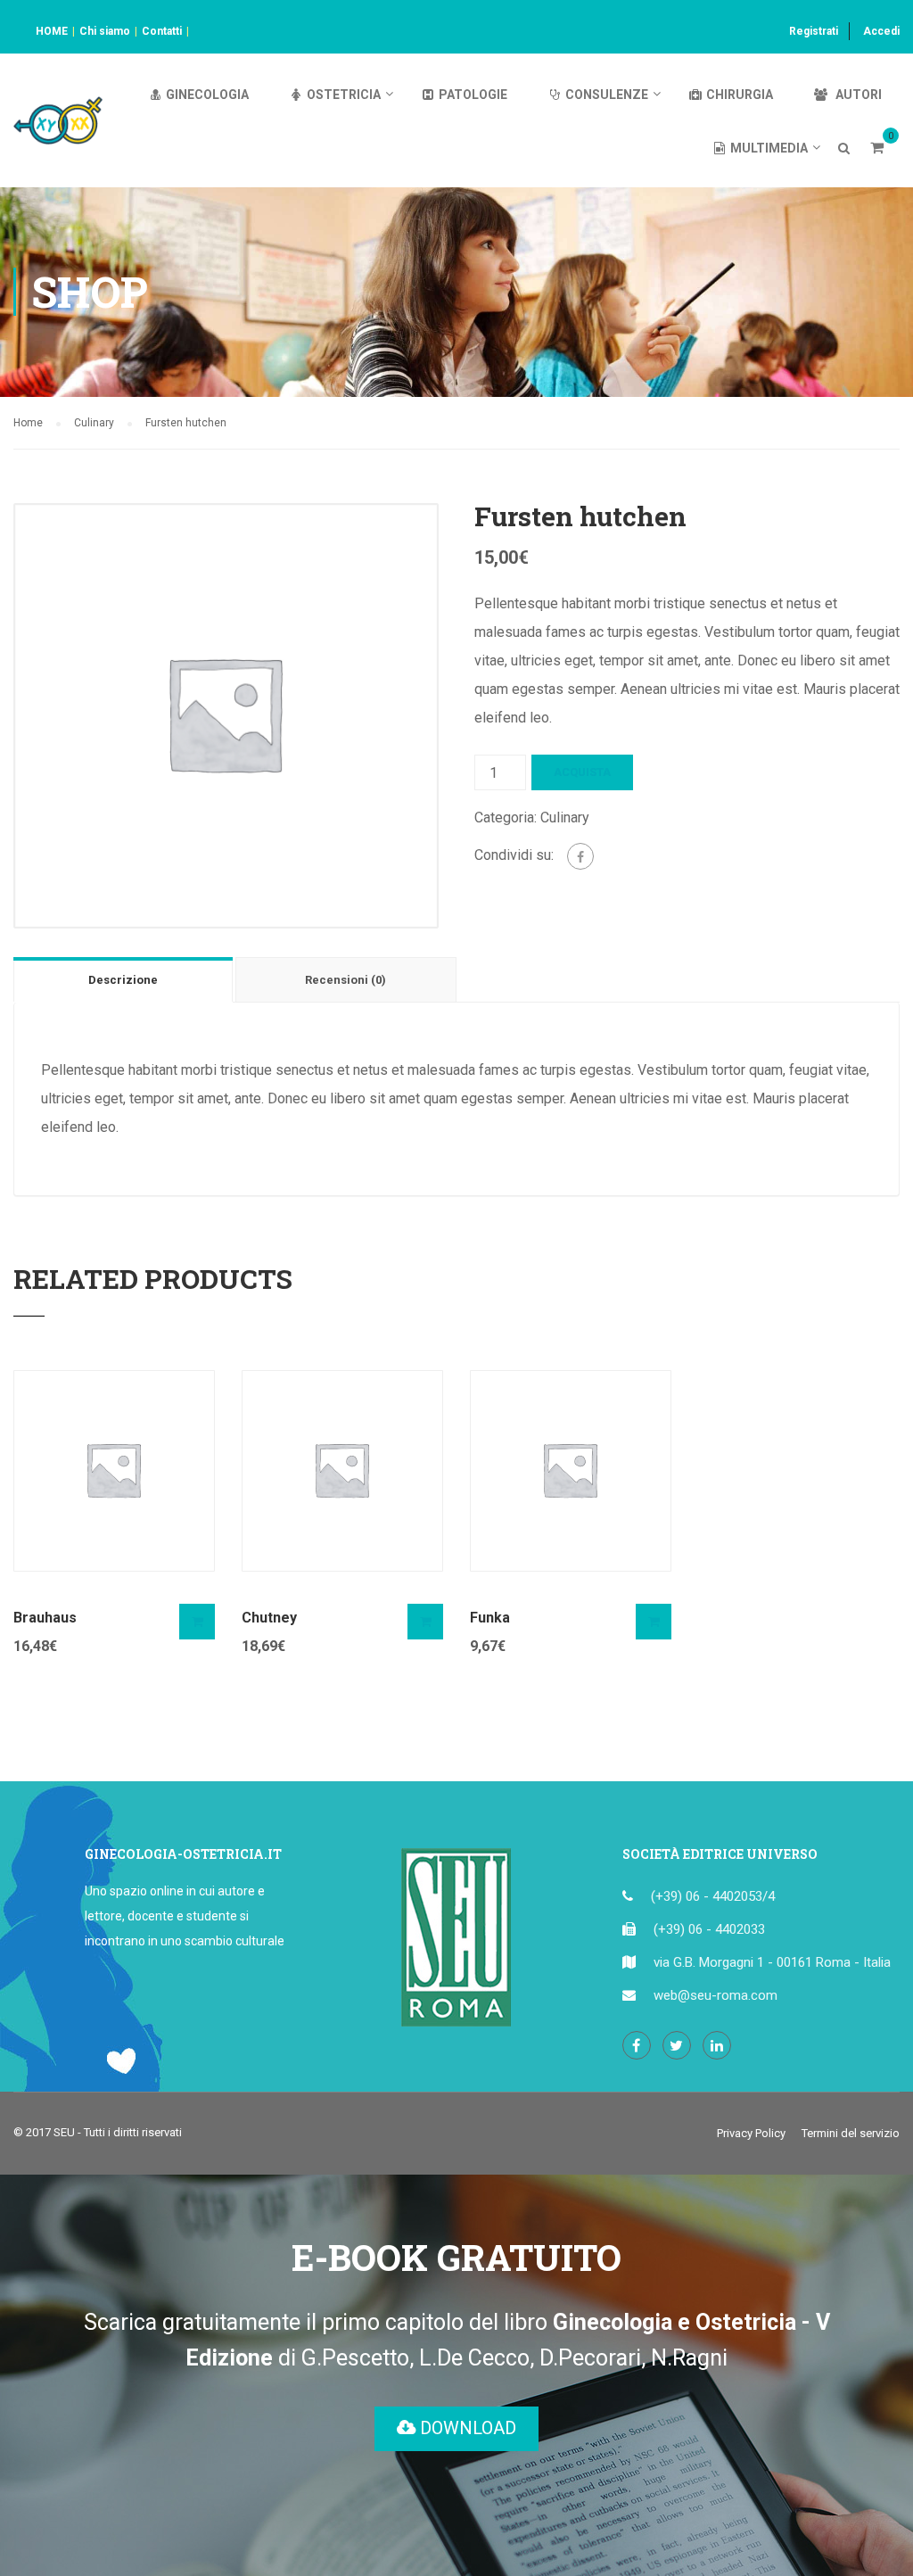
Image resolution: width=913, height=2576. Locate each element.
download (466, 2428)
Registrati (814, 31)
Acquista (582, 772)
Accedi (881, 31)
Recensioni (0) (345, 980)
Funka (490, 1618)
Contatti (162, 31)
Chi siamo (105, 31)
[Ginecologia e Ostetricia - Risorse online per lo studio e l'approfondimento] (58, 129)
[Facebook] (580, 856)
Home (28, 423)
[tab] (124, 979)
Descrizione (123, 980)
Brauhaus (45, 1618)
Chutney (269, 1618)
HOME (52, 31)
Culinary (94, 423)
